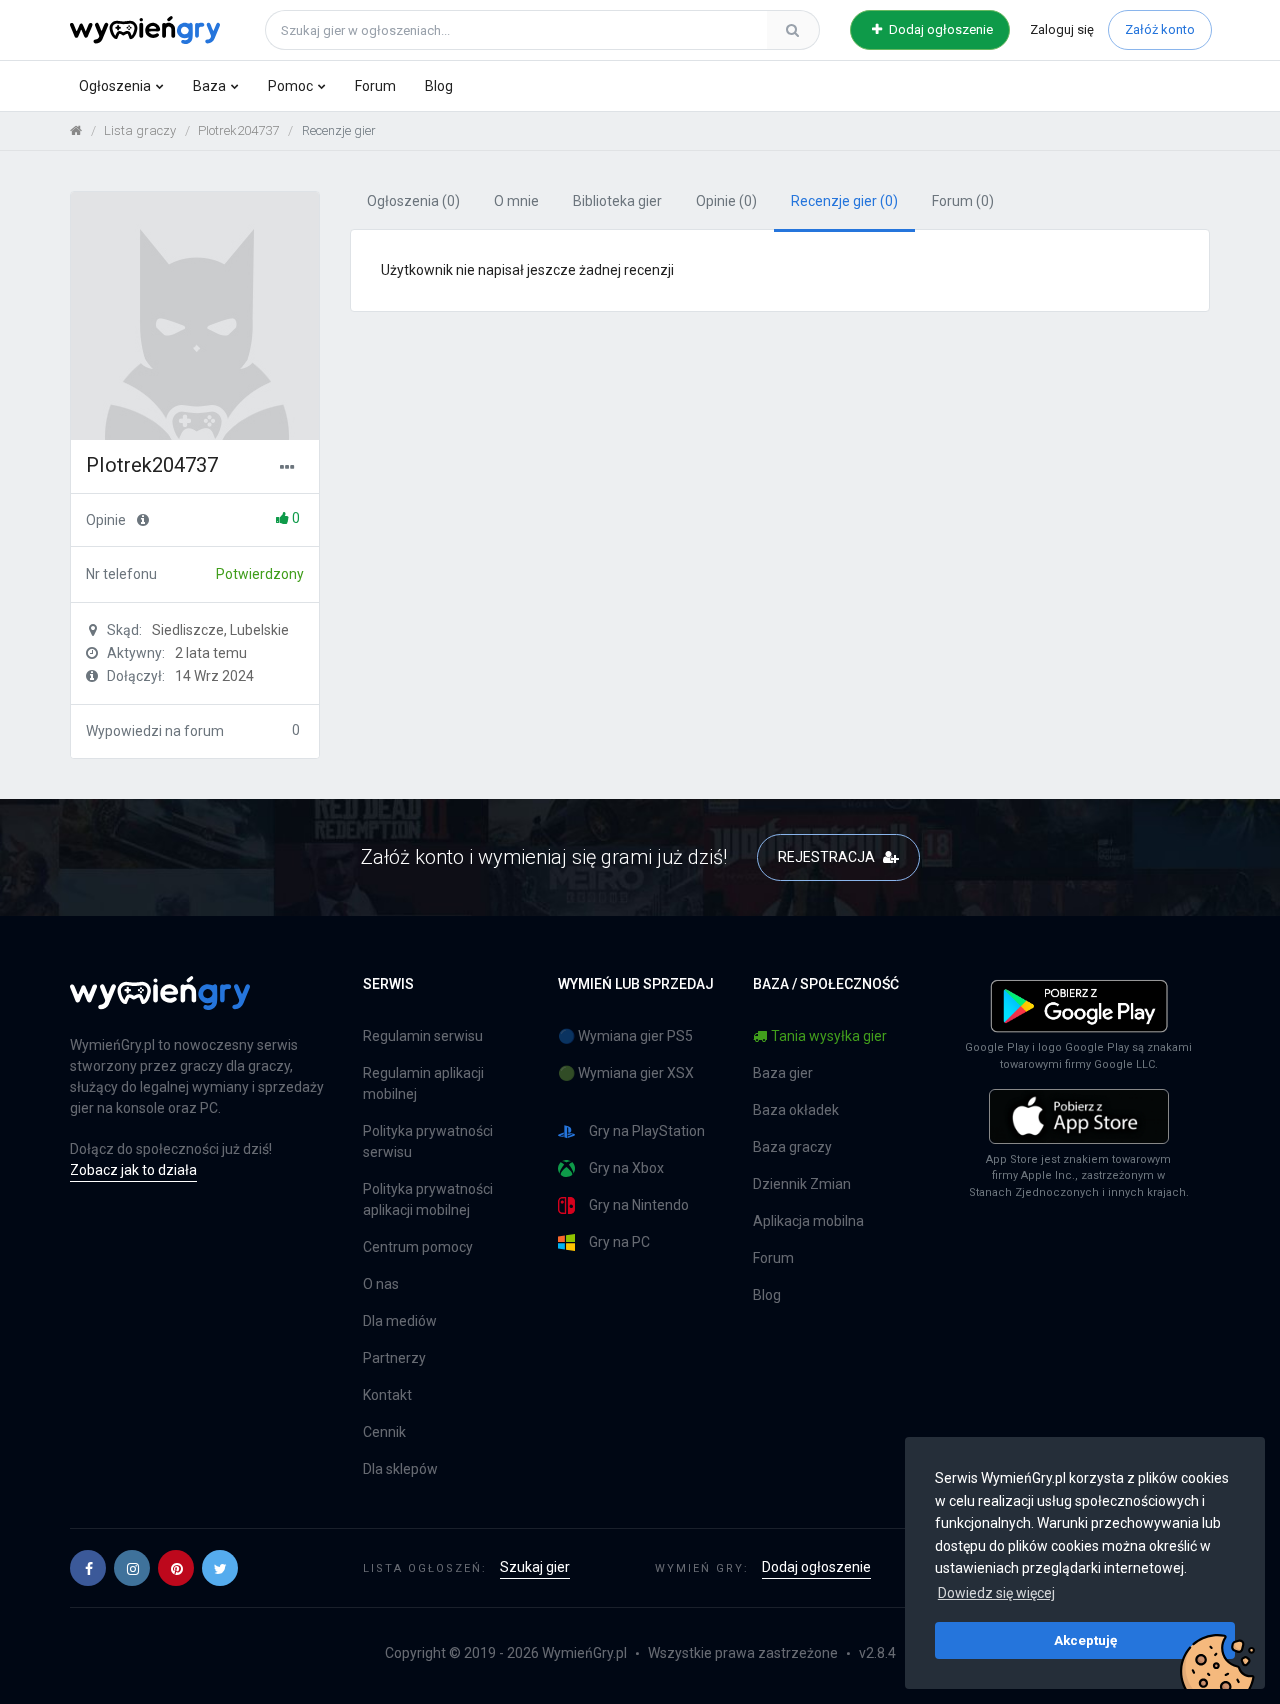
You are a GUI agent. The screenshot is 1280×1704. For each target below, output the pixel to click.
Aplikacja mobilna (808, 1221)
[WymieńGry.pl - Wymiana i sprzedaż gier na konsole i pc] (145, 27)
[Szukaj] (793, 30)
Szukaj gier (535, 1567)
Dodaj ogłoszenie (939, 29)
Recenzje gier (844, 201)
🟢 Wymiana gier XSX (626, 1073)
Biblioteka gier (617, 201)
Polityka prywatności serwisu (428, 1141)
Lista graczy (140, 130)
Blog (439, 86)
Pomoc (290, 86)
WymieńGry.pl (584, 1653)
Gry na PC (619, 1242)
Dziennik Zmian (802, 1184)
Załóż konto (1160, 29)
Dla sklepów (400, 1469)
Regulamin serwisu (423, 1036)
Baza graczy (792, 1147)
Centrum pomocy (418, 1247)
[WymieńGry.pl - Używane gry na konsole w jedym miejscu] (160, 1004)
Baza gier (783, 1073)
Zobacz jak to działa (133, 1170)
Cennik (384, 1432)
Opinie (726, 201)
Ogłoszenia (115, 86)
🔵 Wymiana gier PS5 (625, 1036)
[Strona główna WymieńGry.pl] (76, 130)
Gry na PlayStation (647, 1131)
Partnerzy (394, 1358)
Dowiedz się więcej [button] (996, 1593)
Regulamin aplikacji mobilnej (423, 1083)
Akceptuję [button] (1085, 1640)
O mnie (516, 201)
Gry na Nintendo (639, 1205)
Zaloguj (1062, 29)
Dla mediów (400, 1321)
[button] (88, 1568)
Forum (375, 86)
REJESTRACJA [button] (828, 857)
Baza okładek (796, 1110)
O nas (381, 1284)
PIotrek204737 (238, 130)
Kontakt (387, 1395)
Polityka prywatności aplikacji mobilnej (428, 1199)
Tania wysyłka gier (829, 1036)
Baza (209, 86)
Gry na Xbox (626, 1168)
